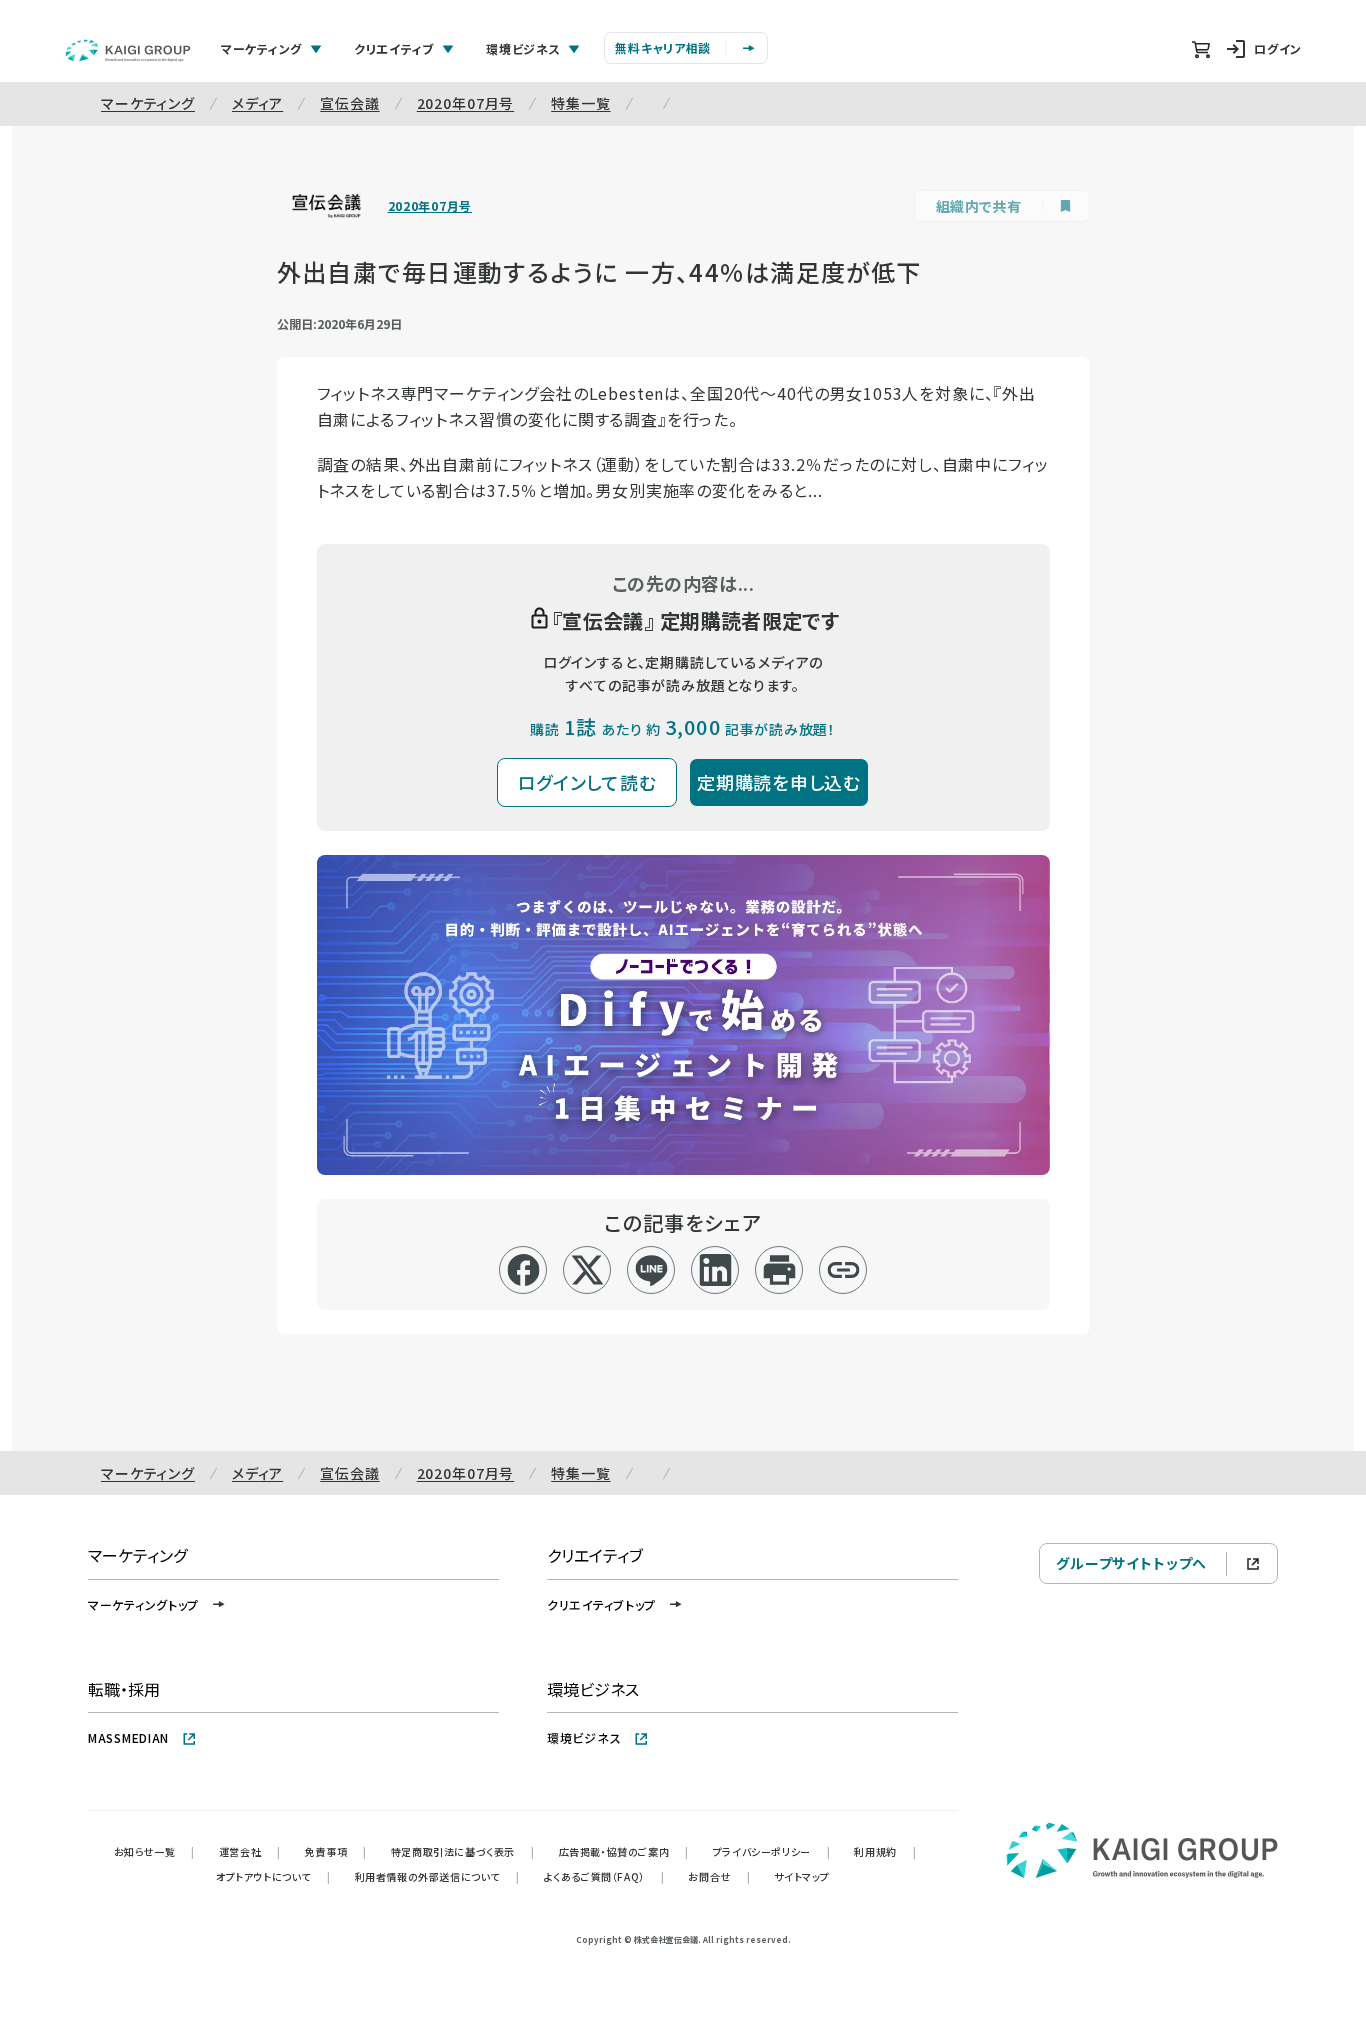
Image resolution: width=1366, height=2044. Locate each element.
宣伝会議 (349, 103)
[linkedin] (715, 1270)
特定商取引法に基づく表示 (463, 1851)
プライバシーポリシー (772, 1851)
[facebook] (523, 1270)
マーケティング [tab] (261, 48)
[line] (651, 1270)
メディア (257, 103)
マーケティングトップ (143, 1604)
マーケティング (148, 103)
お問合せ (719, 1876)
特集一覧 (580, 103)
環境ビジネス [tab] (523, 48)
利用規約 (885, 1851)
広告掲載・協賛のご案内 (624, 1851)
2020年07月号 (466, 103)
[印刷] (779, 1270)
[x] (587, 1270)
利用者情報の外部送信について (437, 1876)
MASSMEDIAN (128, 1737)
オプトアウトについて (273, 1876)
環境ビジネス (584, 1737)
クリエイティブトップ (601, 1604)
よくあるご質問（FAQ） (604, 1876)
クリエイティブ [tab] (394, 48)
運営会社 (250, 1851)
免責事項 (336, 1851)
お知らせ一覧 (154, 1851)
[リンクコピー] (843, 1270)
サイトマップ (802, 1876)
